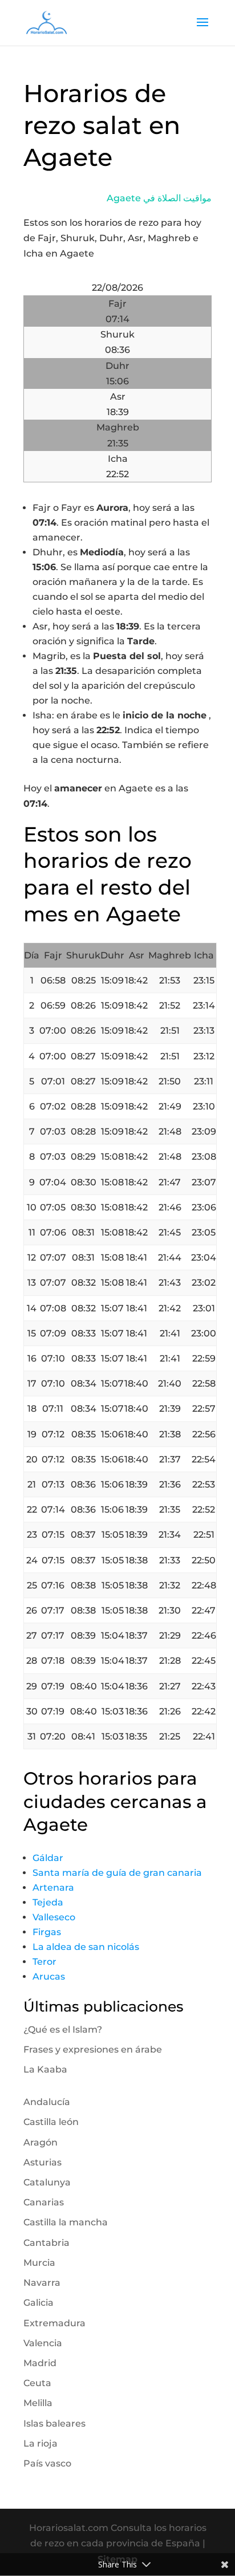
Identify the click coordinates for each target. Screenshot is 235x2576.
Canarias (44, 2202)
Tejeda (48, 1902)
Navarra (42, 2283)
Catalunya (47, 2182)
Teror (44, 1962)
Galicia (39, 2303)
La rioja (40, 2443)
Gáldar (48, 1858)
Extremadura (54, 2323)
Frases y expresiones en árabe (93, 2049)
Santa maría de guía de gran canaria (117, 1873)
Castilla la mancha (66, 2222)
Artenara (53, 1888)
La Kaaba (45, 2069)
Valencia (43, 2343)
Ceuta (37, 2383)
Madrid (40, 2363)
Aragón (40, 2142)
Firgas (47, 1932)
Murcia (39, 2263)
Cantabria (46, 2243)
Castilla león (51, 2122)
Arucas (49, 1976)
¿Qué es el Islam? (63, 2029)
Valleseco (54, 1917)
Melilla (38, 2403)
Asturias (42, 2162)
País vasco (47, 2463)
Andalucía (47, 2102)
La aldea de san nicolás (86, 1947)
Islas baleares (54, 2423)
